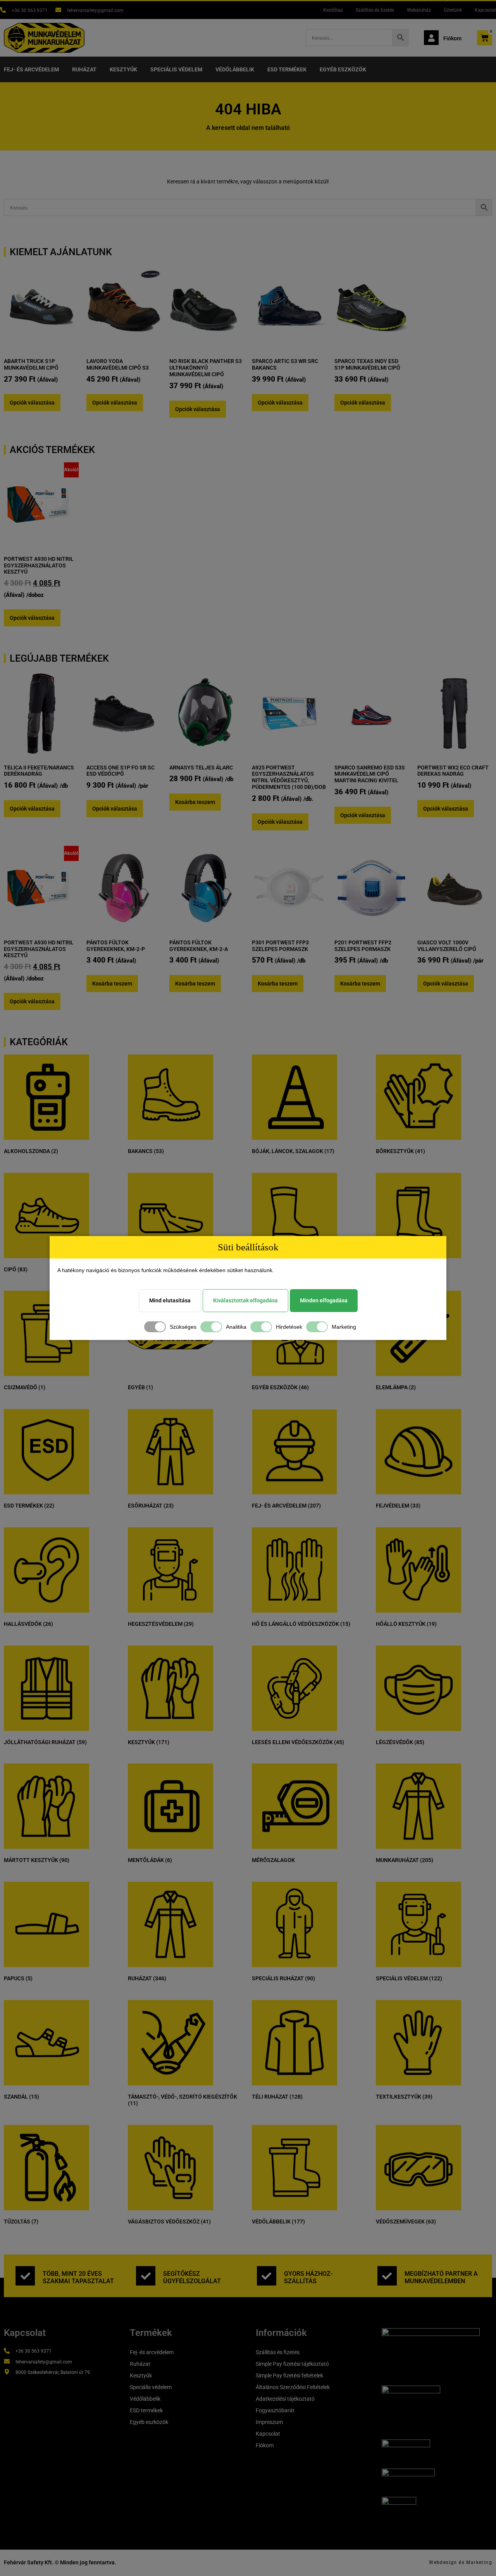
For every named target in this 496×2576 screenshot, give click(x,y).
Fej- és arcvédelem (31, 69)
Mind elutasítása (170, 1300)
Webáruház (419, 10)
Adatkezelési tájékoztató (285, 2399)
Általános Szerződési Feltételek (293, 2387)
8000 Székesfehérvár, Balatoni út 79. (53, 2372)
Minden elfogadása (324, 1300)
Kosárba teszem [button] (195, 802)
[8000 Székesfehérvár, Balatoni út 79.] (7, 2372)
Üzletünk (453, 10)
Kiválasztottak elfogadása (245, 1300)
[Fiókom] (431, 38)
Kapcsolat (485, 10)
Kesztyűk (123, 69)
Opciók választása (32, 403)
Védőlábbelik (235, 69)
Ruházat (84, 69)
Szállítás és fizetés (375, 10)
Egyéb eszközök (343, 69)
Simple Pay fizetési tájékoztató (292, 2364)
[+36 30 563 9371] (3, 10)
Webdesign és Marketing (461, 2562)
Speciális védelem (176, 69)
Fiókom (452, 38)
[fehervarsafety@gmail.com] (58, 10)
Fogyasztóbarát (275, 2410)
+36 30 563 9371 (30, 10)
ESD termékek (287, 69)
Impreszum (269, 2422)
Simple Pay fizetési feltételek (289, 2375)
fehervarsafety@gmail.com (95, 10)
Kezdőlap (333, 10)
